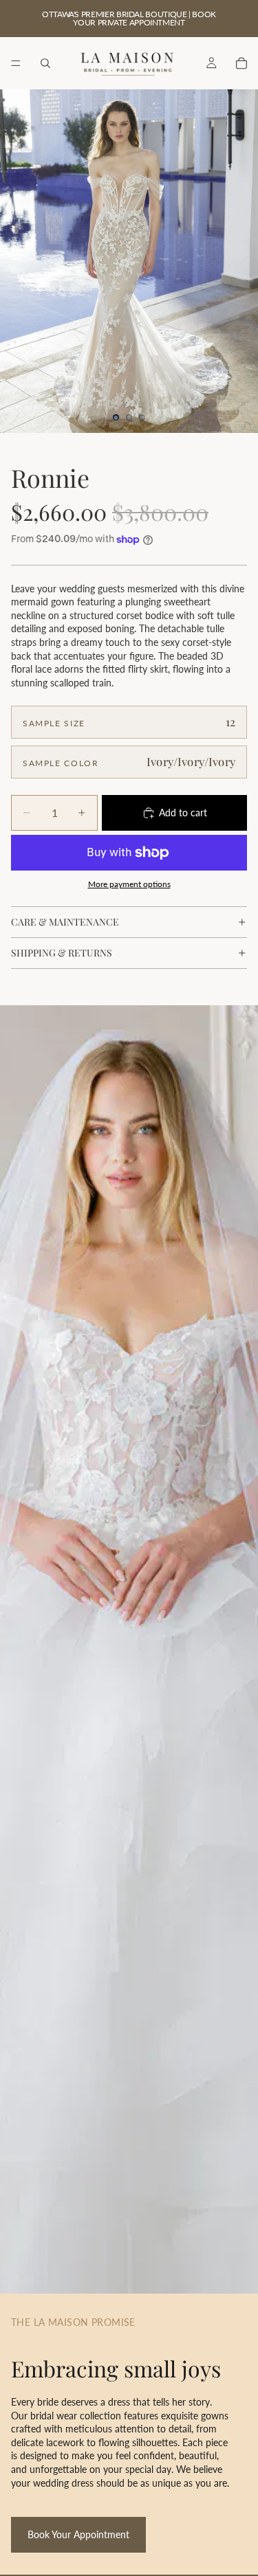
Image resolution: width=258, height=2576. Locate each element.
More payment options (129, 884)
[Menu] (16, 63)
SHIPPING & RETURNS (62, 953)
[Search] (45, 63)
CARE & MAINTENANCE (65, 922)
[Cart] (241, 63)
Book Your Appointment (78, 2534)
